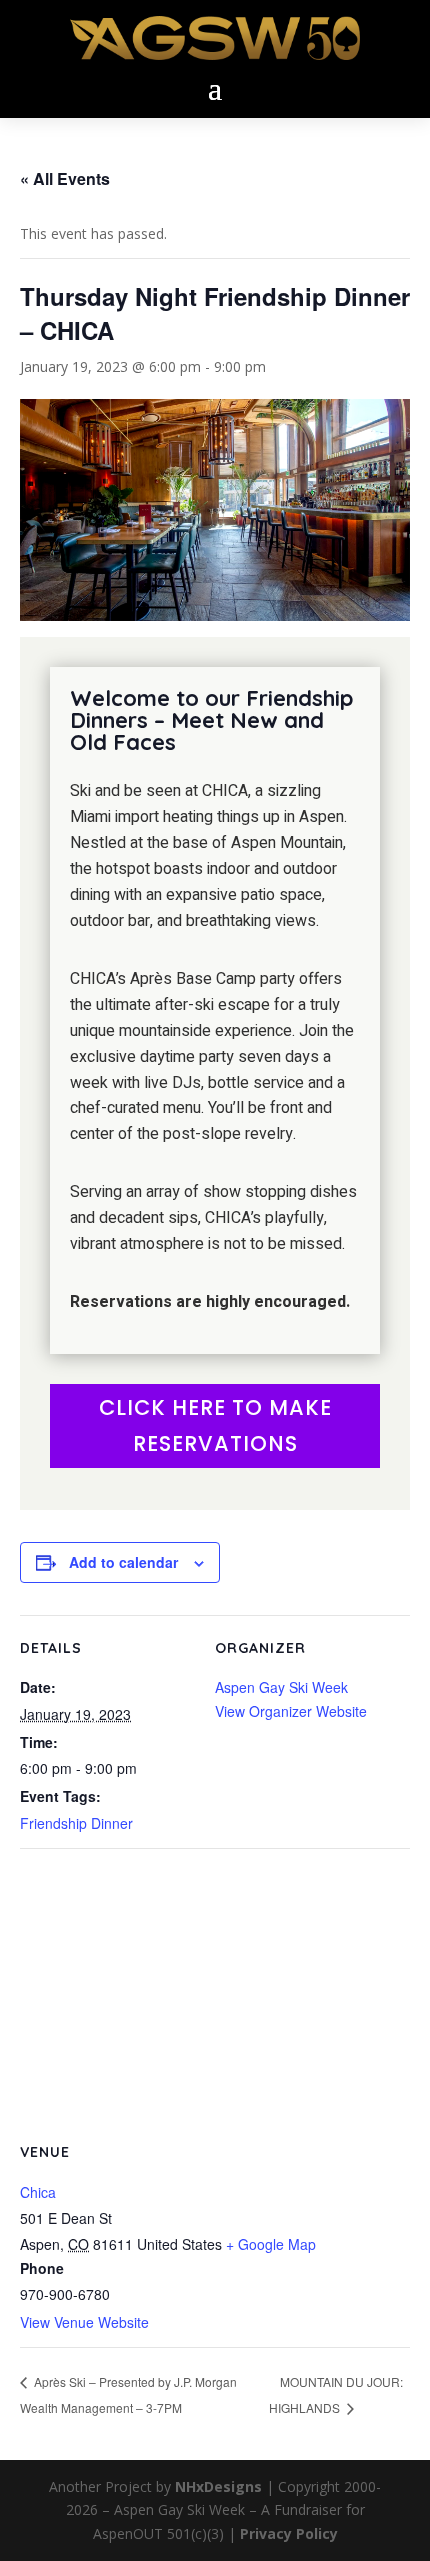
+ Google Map (271, 2244)
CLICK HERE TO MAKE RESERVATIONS (215, 1425)
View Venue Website (84, 2322)
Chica (38, 2192)
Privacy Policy (289, 2533)
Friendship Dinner (76, 1823)
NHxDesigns (218, 2486)
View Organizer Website (291, 1711)
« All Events (65, 178)
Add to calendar (123, 1562)
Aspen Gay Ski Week (281, 1687)
